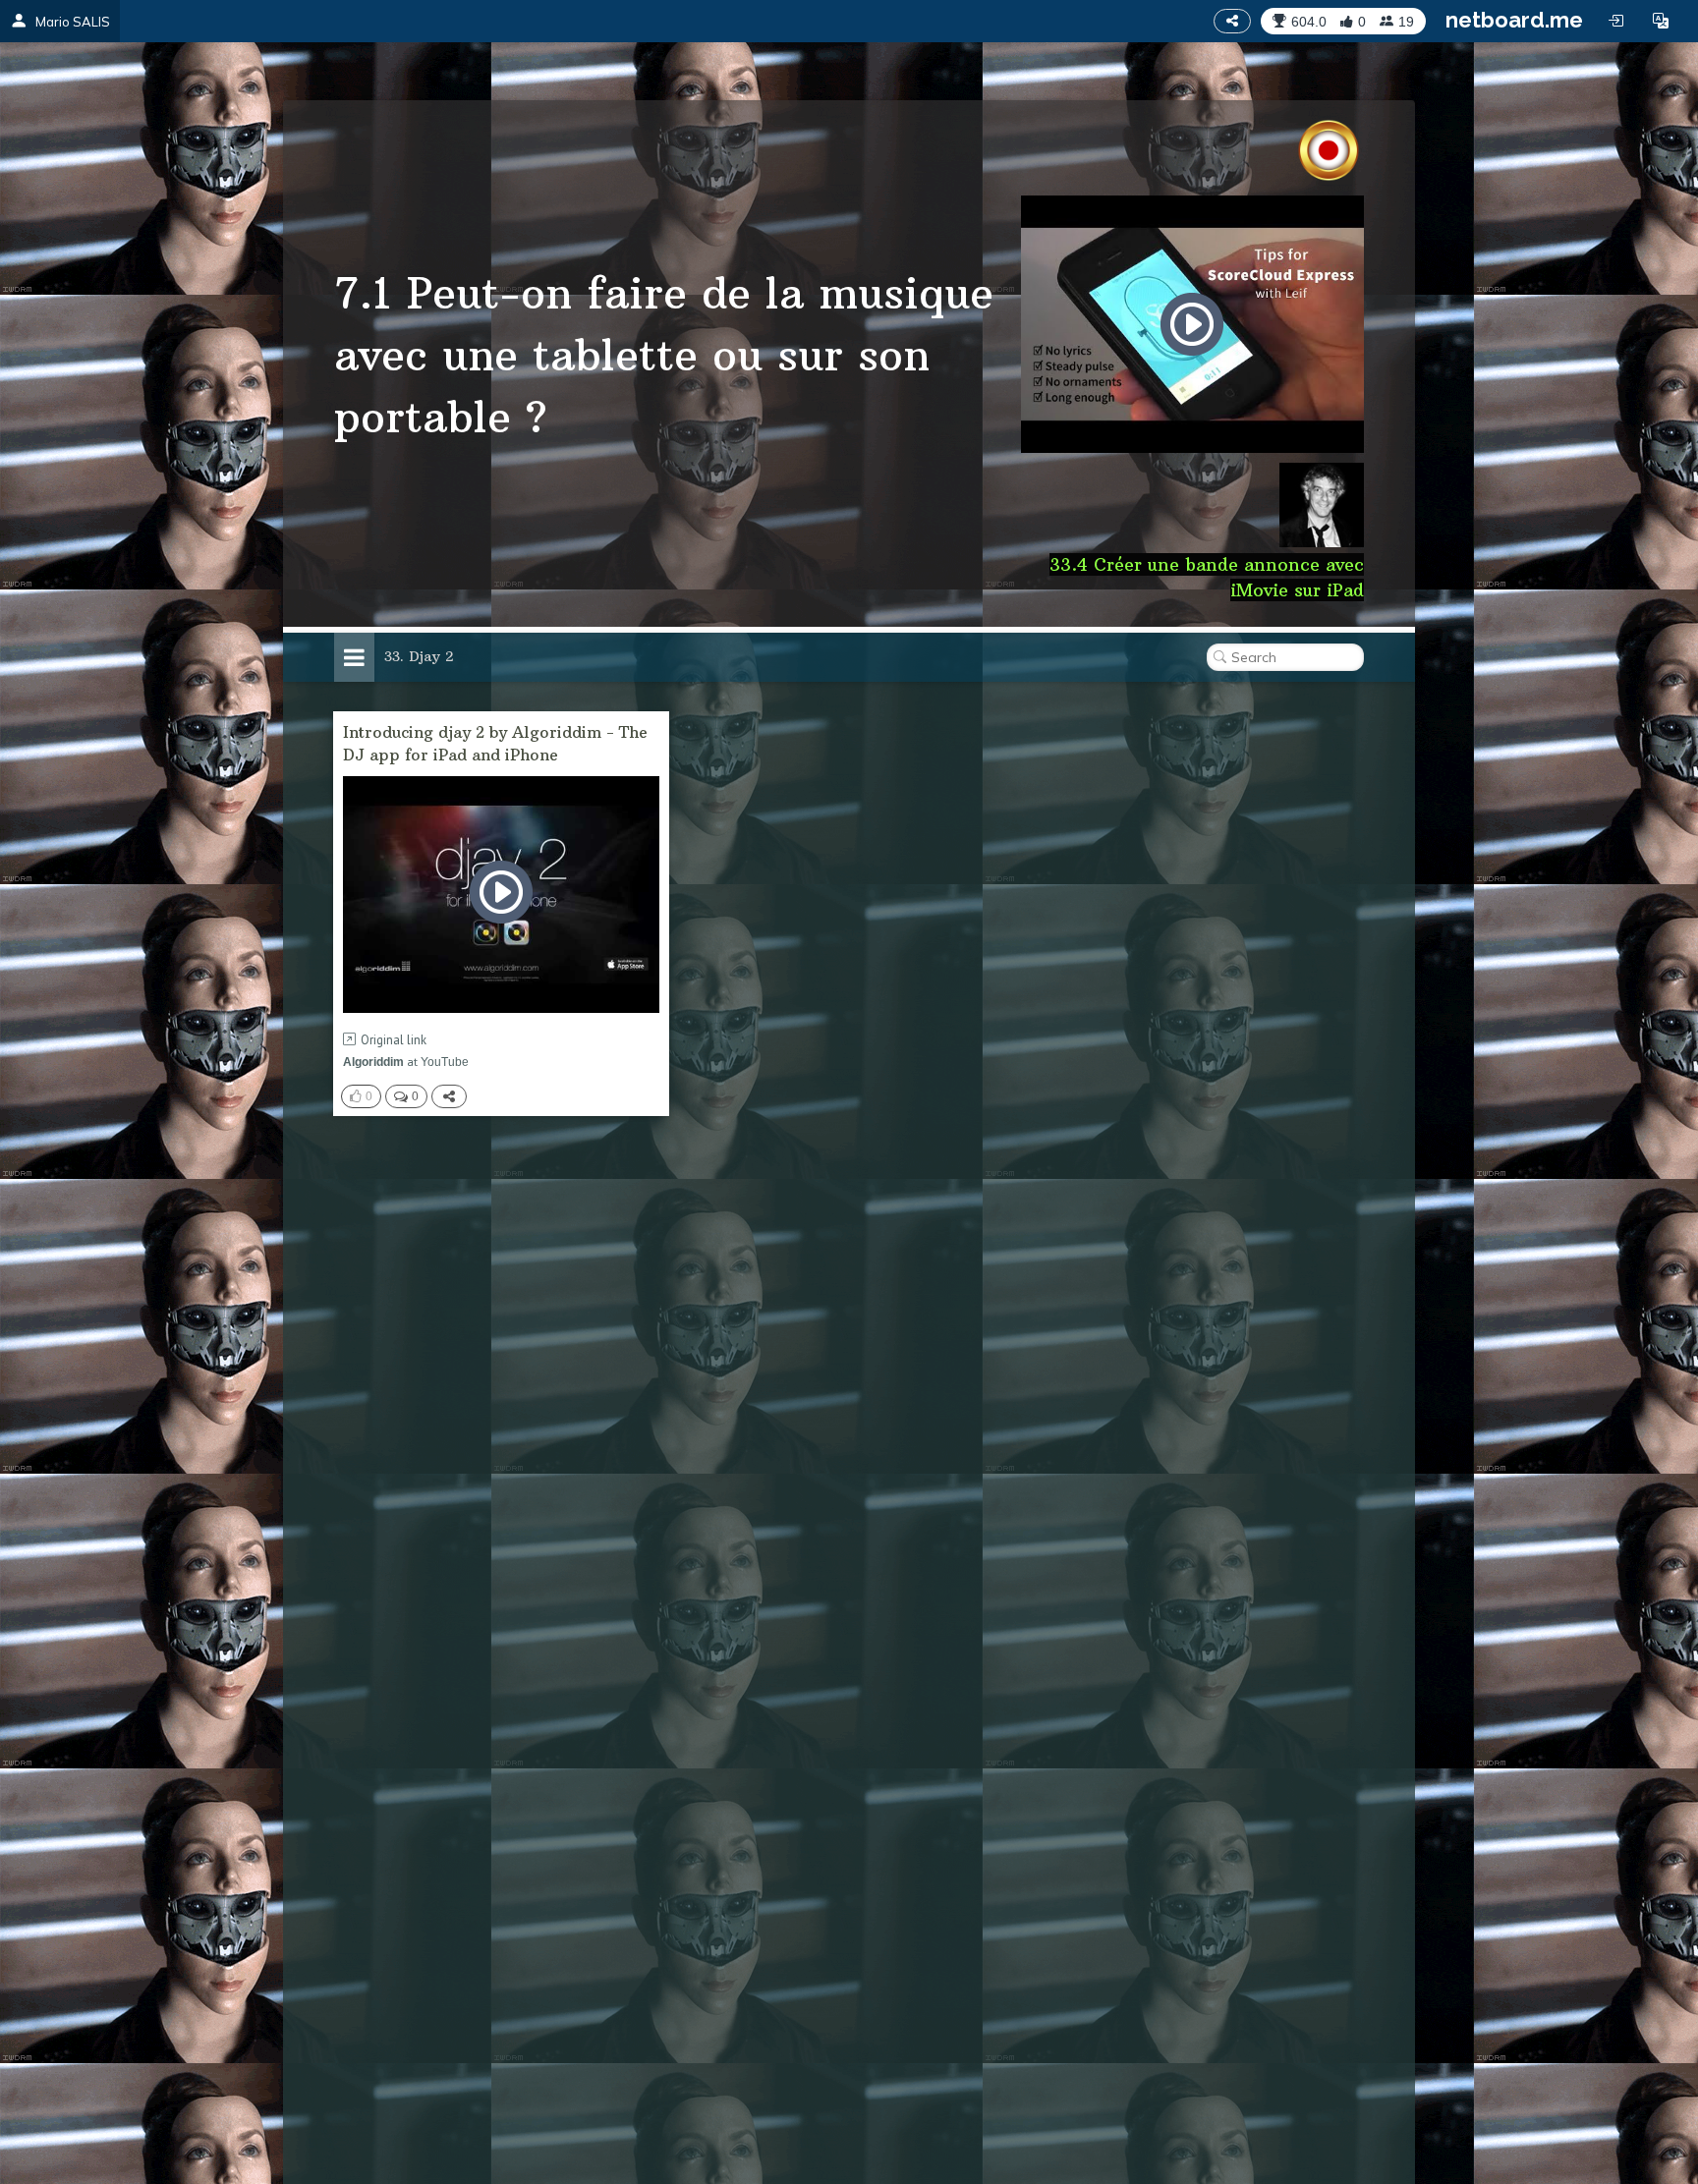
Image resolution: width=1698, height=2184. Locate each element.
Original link (394, 1040)
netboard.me (1514, 20)
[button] (1661, 21)
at (406, 1062)
